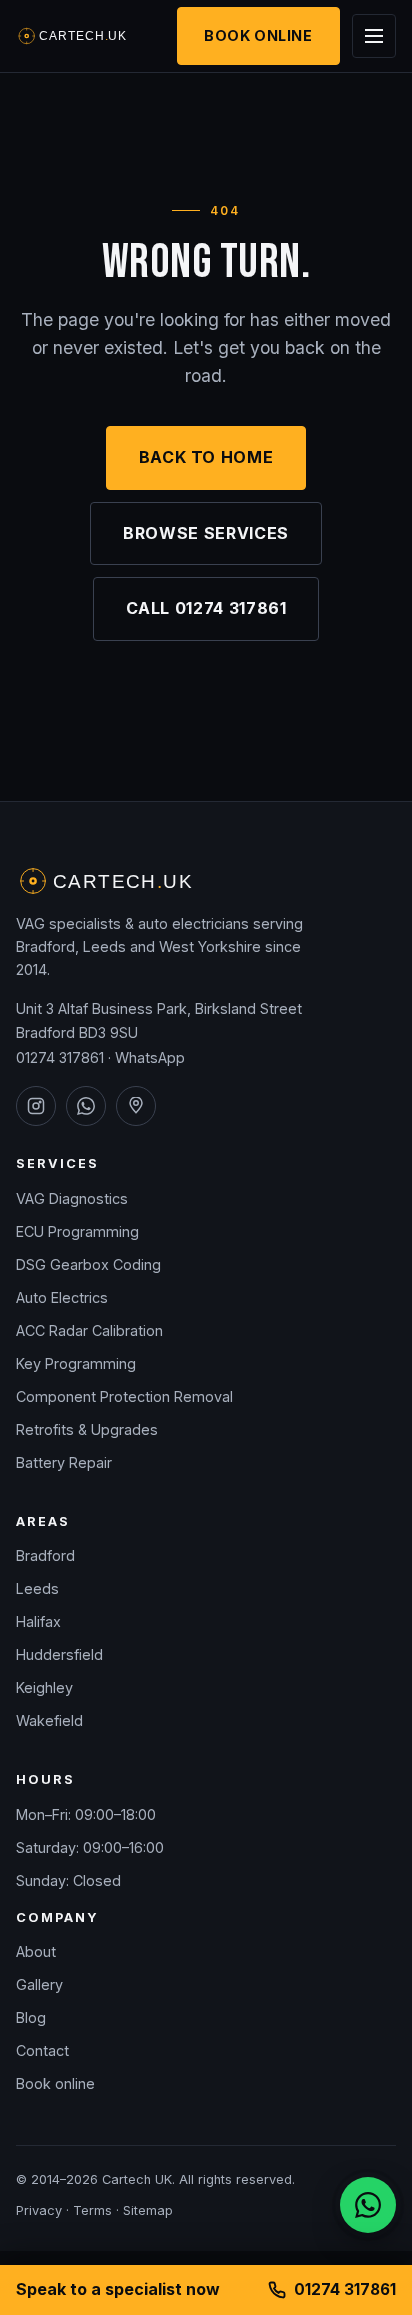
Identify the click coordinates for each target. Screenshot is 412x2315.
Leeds (37, 1588)
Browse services (206, 533)
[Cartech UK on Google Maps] (136, 1106)
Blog (31, 2017)
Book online (55, 2083)
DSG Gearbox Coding (88, 1264)
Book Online (258, 35)
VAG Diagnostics (72, 1198)
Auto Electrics (62, 1297)
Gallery (39, 1984)
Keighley (44, 1687)
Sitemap (148, 2210)
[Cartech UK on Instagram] (36, 1106)
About (36, 1951)
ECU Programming (77, 1231)
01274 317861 (60, 1057)
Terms (92, 2210)
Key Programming (76, 1363)
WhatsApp (150, 1057)
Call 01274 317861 (206, 608)
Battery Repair (64, 1462)
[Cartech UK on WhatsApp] (86, 1106)
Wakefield (49, 1720)
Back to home (206, 457)
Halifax (38, 1621)
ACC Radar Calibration (89, 1330)
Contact (42, 2050)
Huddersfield (59, 1654)
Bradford (45, 1555)
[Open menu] (374, 36)
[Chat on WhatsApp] (368, 2205)
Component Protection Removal (124, 1396)
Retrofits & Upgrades (87, 1429)
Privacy (39, 2210)
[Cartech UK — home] (72, 36)
